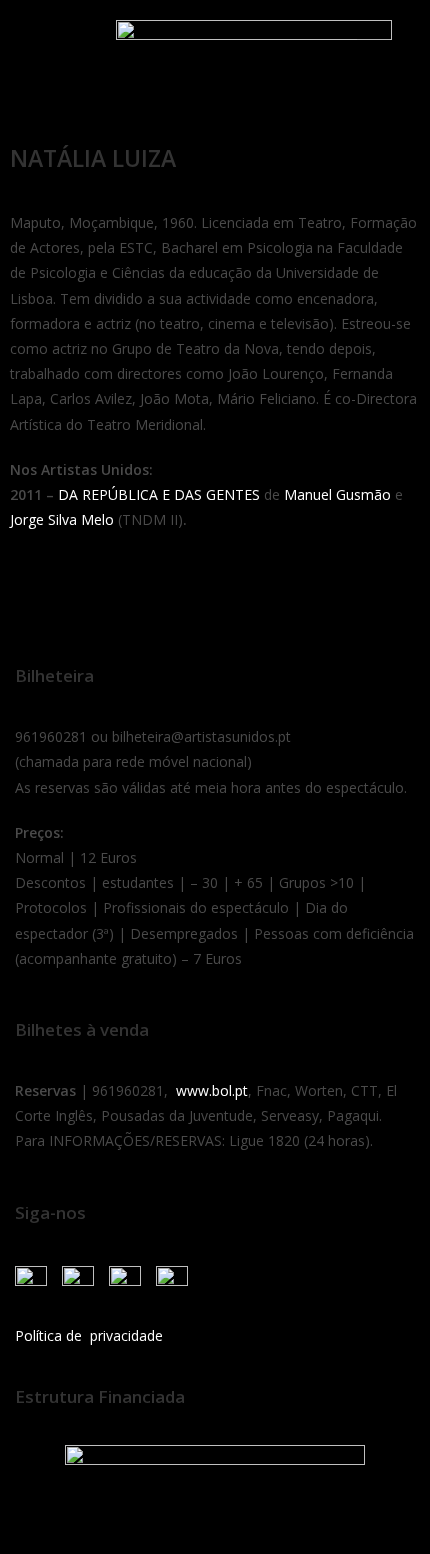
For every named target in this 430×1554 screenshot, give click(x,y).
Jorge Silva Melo (62, 519)
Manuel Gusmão (337, 494)
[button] (39, 42)
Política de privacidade (89, 1335)
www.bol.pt (212, 1090)
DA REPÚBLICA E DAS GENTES (159, 494)
